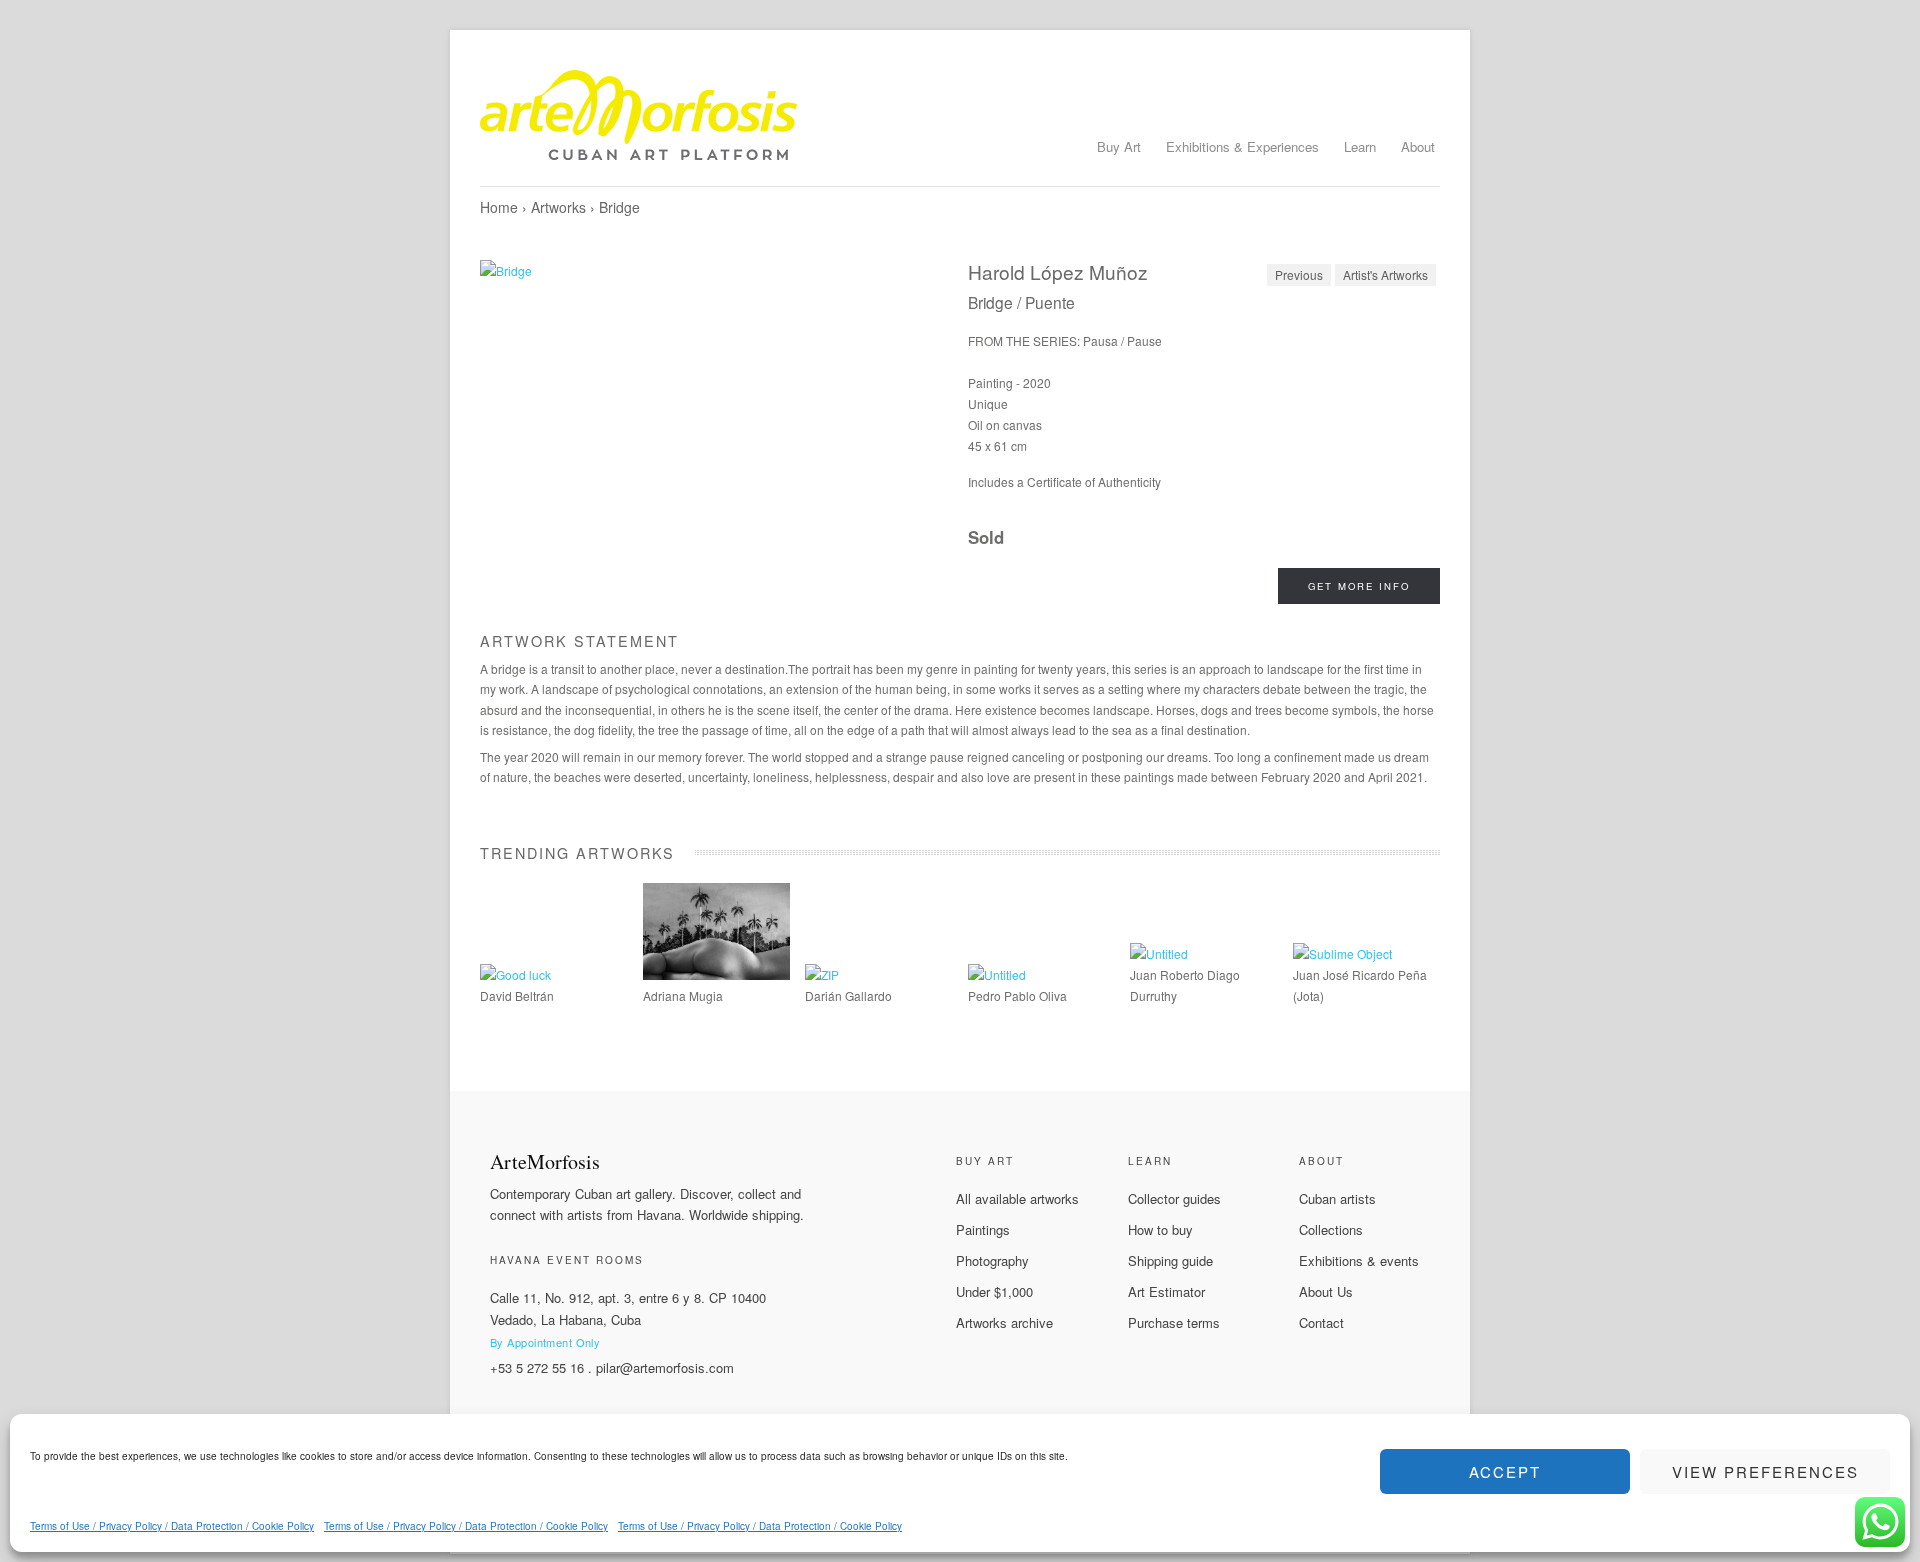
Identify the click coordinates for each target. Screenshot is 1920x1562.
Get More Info (1359, 586)
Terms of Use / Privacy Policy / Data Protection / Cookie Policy (172, 1526)
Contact (1321, 1322)
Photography (992, 1260)
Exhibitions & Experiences (1242, 146)
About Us (1326, 1291)
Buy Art (1119, 146)
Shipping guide (1170, 1260)
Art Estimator (1166, 1291)
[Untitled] (997, 974)
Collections (1331, 1229)
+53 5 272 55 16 (537, 1367)
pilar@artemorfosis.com (665, 1367)
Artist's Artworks (1385, 274)
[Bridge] (716, 436)
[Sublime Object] (1342, 953)
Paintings (983, 1229)
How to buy (1160, 1229)
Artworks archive (1004, 1322)
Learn (1360, 146)
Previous (1299, 274)
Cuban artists (1337, 1198)
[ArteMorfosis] (960, 123)
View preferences (1765, 1471)
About (1418, 146)
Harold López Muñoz (1058, 271)
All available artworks (1017, 1198)
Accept (1505, 1471)
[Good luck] (515, 974)
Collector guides (1174, 1198)
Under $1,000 (994, 1291)
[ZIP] (822, 974)
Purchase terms (1174, 1322)
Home (499, 207)
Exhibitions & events (1359, 1260)
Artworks (558, 207)
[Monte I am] (716, 974)
